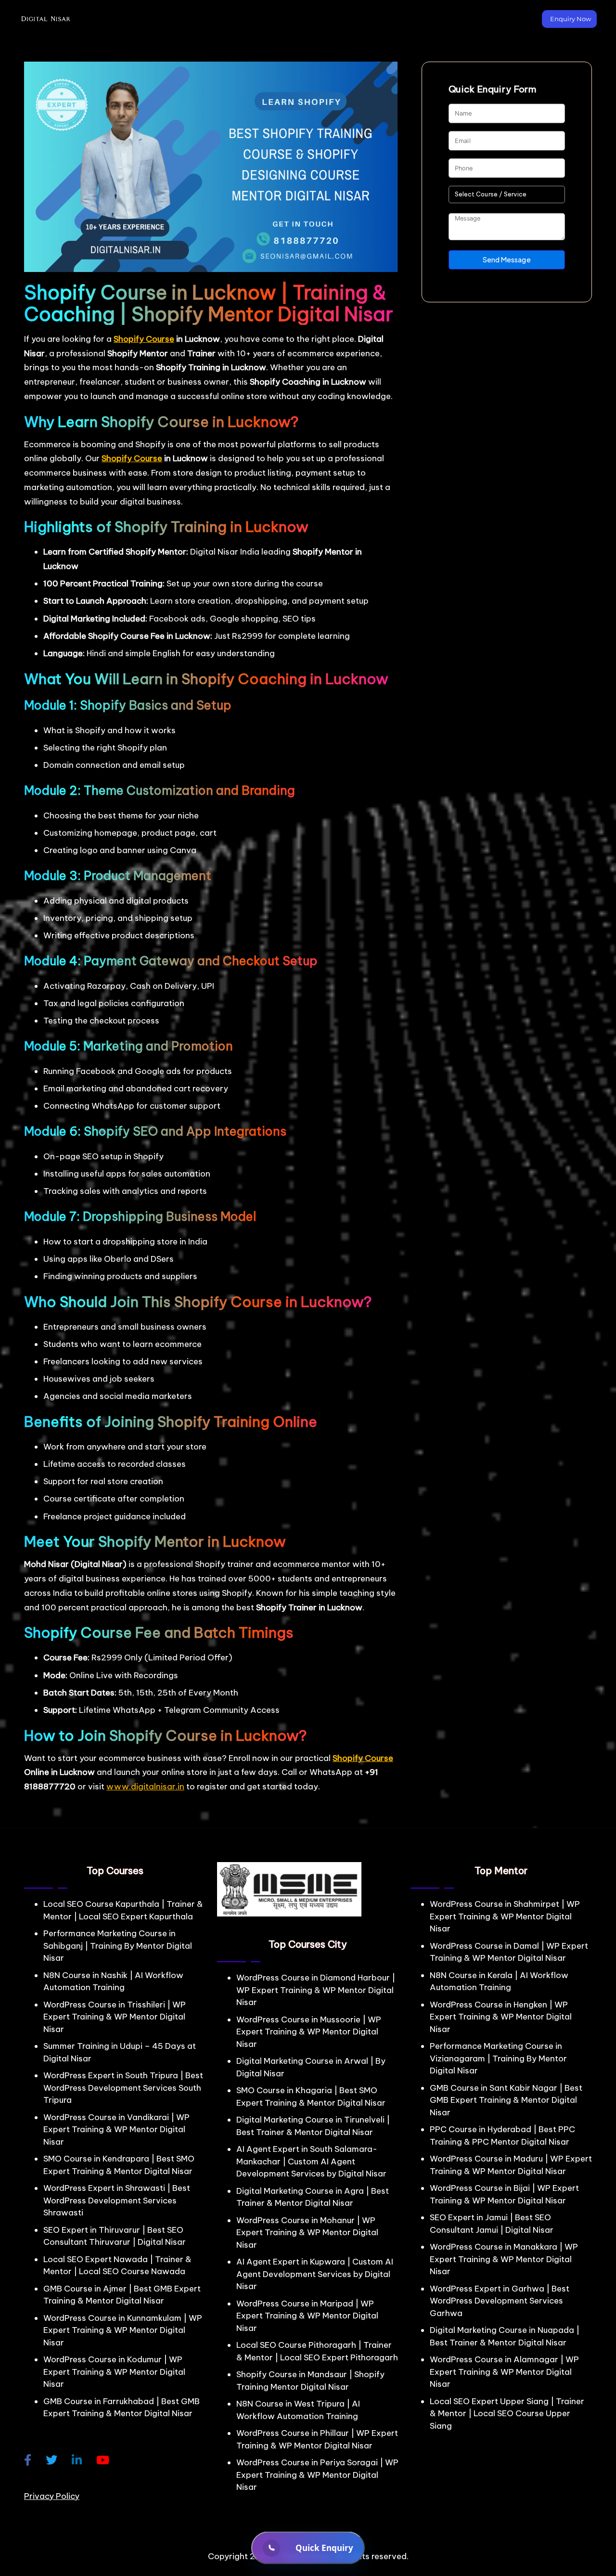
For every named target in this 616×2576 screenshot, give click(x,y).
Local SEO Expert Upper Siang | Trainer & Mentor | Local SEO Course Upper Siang (507, 2414)
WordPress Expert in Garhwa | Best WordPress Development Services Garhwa (500, 2301)
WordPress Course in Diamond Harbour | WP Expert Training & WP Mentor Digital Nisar (316, 1990)
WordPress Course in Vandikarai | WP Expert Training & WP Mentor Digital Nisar (116, 2129)
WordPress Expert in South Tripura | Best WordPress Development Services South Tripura (123, 2088)
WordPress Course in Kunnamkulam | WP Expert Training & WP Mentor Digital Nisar (123, 2330)
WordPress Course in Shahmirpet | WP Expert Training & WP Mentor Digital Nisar (505, 1916)
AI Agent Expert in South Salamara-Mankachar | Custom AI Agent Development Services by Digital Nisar (311, 2161)
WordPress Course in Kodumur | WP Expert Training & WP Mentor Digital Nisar (114, 2372)
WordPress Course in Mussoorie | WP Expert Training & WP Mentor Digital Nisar (309, 2032)
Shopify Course (144, 339)
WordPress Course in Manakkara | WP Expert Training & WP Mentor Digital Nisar (504, 2259)
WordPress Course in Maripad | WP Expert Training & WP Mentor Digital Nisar (307, 2316)
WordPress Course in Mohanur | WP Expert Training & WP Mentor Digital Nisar (307, 2233)
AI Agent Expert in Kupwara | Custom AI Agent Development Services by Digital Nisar (315, 2274)
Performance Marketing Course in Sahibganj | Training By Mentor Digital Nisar (118, 1946)
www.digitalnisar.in (145, 1786)
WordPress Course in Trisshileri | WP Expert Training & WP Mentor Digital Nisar (115, 2017)
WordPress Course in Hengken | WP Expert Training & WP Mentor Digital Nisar (501, 2017)
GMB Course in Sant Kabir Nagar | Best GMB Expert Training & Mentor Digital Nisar (506, 2100)
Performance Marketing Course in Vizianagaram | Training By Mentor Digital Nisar (498, 2058)
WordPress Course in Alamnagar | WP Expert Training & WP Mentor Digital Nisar (504, 2372)
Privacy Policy (52, 2496)
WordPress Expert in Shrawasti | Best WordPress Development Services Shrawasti (117, 2200)
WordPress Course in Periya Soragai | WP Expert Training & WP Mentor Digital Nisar (317, 2475)
